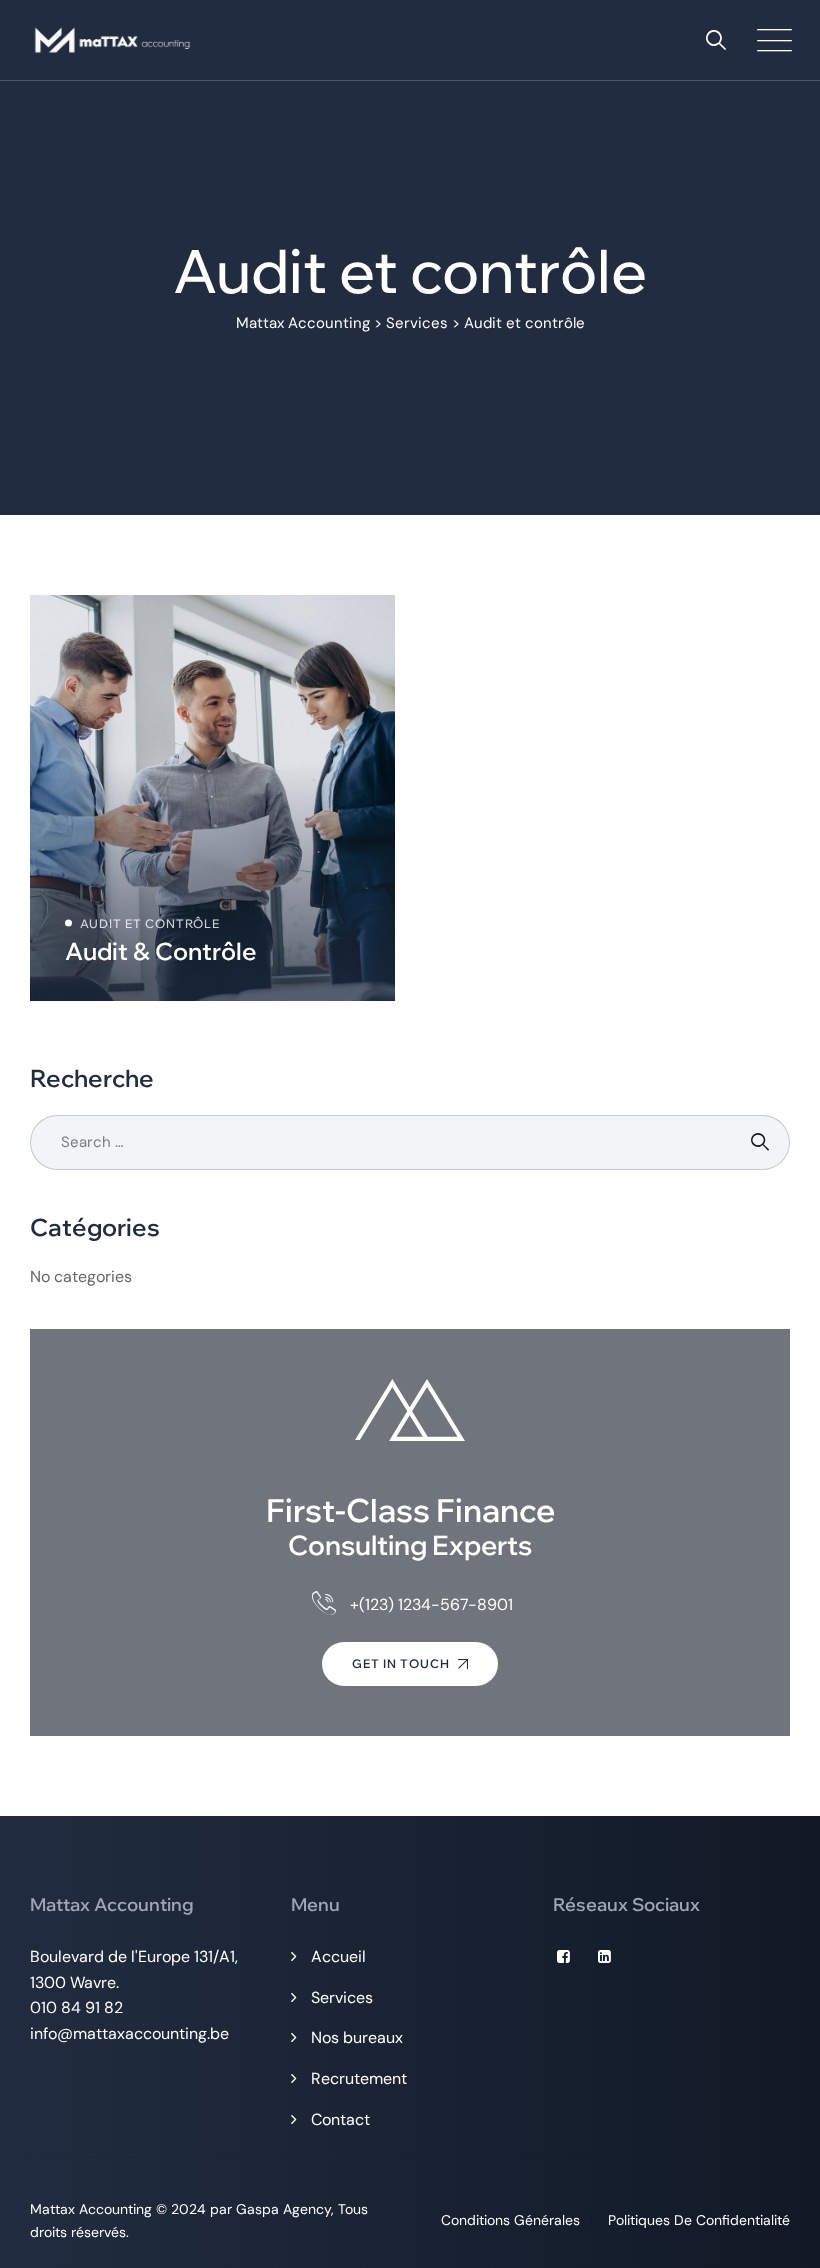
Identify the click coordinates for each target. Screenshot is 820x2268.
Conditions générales (510, 2220)
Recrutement (359, 2078)
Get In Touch (401, 1663)
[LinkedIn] (604, 1957)
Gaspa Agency (283, 2209)
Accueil (338, 1956)
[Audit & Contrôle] (212, 798)
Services (342, 1997)
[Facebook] (563, 1957)
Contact (340, 2119)
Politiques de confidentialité (699, 2220)
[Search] (716, 40)
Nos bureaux (357, 2037)
